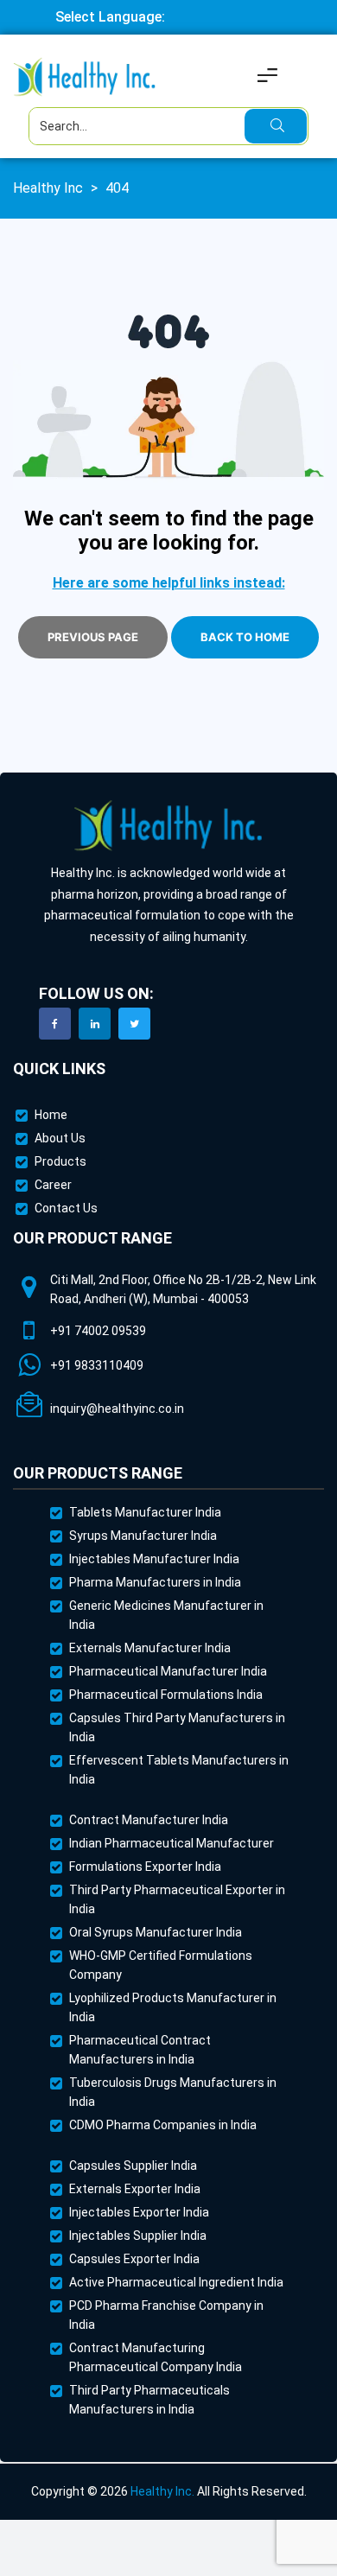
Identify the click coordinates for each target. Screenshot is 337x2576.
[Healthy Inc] (168, 827)
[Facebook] (55, 1024)
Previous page (93, 637)
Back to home (245, 637)
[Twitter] (134, 1024)
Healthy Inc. (162, 2491)
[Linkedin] (95, 1024)
